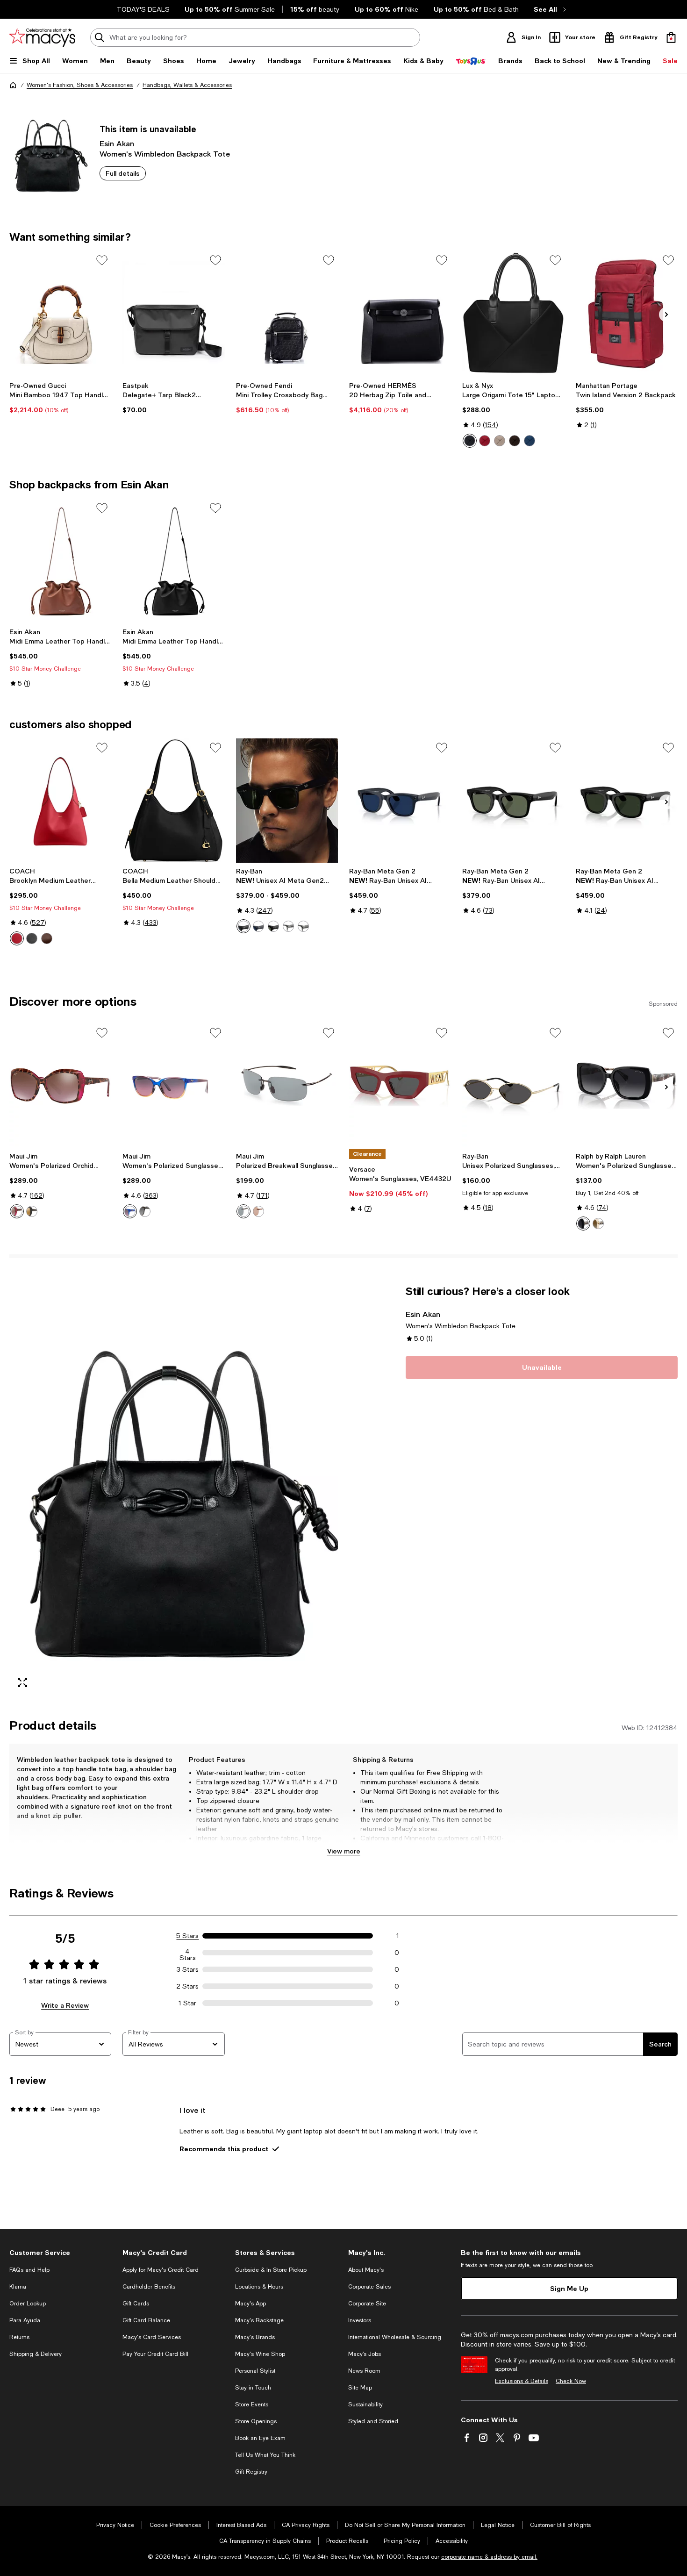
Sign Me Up (569, 2288)
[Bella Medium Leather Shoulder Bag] (173, 801)
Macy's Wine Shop (260, 2354)
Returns (19, 2337)
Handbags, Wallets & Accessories (187, 85)
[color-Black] (273, 926)
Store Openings (256, 2421)
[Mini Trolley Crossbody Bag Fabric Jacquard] (287, 313)
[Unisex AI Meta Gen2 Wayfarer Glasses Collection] (287, 801)
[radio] (470, 441)
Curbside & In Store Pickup (271, 2270)
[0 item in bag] (671, 37)
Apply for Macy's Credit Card (161, 2270)
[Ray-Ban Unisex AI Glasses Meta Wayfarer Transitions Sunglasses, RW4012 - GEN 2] (400, 801)
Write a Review (65, 2005)
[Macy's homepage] (13, 85)
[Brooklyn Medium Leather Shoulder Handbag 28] (60, 801)
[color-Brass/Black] (32, 938)
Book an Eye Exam (260, 2438)
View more (344, 1851)
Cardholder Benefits (149, 2287)
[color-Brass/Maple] (47, 938)
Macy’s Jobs (365, 2354)
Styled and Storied (373, 2421)
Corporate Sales (369, 2287)
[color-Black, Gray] (243, 926)
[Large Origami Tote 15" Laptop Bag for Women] (513, 313)
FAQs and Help (29, 2270)
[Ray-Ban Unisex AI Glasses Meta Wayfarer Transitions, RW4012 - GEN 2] (627, 801)
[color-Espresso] (515, 441)
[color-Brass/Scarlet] (17, 938)
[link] (60, 398)
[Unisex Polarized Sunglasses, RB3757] (513, 1086)
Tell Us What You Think (265, 2455)
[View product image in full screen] (22, 1682)
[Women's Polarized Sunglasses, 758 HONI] (173, 1086)
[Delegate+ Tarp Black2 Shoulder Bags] (173, 313)
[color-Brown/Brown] (258, 1211)
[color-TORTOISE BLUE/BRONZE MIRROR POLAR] (32, 1211)
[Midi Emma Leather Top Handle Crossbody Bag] (60, 561)
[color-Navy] (530, 441)
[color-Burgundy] (485, 441)
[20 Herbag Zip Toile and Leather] (400, 313)
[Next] (666, 315)
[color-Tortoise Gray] (145, 1211)
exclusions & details (449, 1782)
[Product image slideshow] (174, 1490)
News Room (364, 2371)
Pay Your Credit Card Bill (155, 2354)
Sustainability (365, 2404)
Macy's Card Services (152, 2337)
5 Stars (187, 1936)
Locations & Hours (259, 2287)
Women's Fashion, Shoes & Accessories (80, 85)
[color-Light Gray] (303, 926)
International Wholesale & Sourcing (395, 2337)
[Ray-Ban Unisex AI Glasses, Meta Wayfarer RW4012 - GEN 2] (513, 801)
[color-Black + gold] (470, 441)
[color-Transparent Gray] (288, 926)
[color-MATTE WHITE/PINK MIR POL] (17, 1211)
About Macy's (366, 2270)
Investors (360, 2320)
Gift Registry (251, 2472)
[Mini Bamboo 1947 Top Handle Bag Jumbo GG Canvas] (60, 313)
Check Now (571, 2381)
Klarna (18, 2287)
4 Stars (188, 1953)
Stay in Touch (253, 2388)
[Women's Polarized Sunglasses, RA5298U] (627, 1086)
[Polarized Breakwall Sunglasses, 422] (287, 1086)
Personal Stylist (255, 2371)
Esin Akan (117, 143)
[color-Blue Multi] (130, 1211)
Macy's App (250, 2304)
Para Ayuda (25, 2320)
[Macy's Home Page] (42, 37)
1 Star (187, 2003)
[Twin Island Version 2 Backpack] (627, 313)
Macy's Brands (255, 2337)
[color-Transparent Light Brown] (598, 1224)
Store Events (252, 2404)
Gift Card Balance (146, 2320)
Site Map (360, 2388)
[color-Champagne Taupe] (500, 441)
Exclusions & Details (522, 2381)
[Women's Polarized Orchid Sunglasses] (60, 1086)
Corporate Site (367, 2304)
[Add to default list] (102, 260)
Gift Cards (136, 2304)
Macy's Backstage (259, 2320)
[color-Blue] (258, 926)
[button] (174, 1490)
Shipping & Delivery (36, 2354)
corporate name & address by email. (489, 2557)
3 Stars (188, 1969)
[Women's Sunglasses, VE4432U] (400, 1086)
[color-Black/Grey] (243, 1211)
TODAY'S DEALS (143, 9)
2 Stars (187, 1986)
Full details (123, 173)
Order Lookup (28, 2304)
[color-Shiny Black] (583, 1224)
